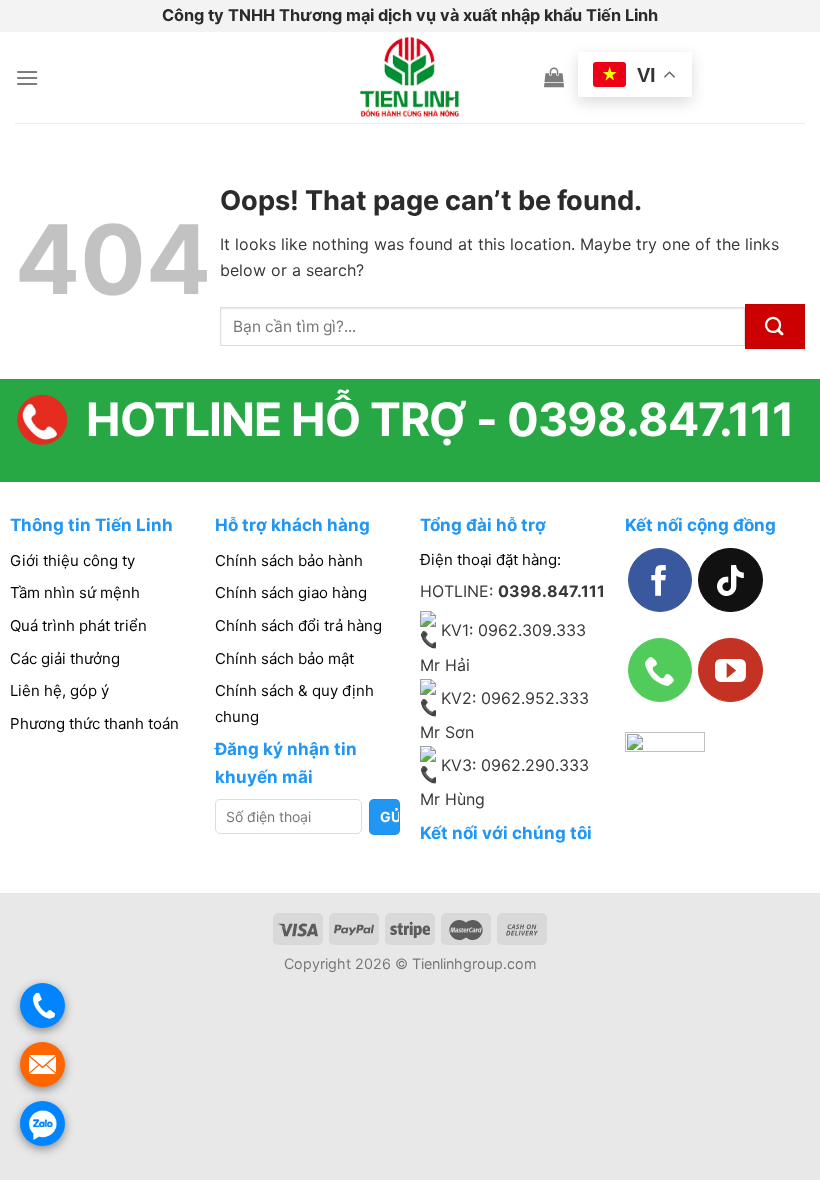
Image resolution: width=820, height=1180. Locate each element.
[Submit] (775, 326)
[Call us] (660, 670)
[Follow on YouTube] (730, 670)
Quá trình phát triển (78, 625)
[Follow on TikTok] (730, 580)
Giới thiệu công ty (72, 560)
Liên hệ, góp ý (59, 690)
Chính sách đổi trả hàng (298, 625)
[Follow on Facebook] (660, 580)
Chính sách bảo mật (284, 658)
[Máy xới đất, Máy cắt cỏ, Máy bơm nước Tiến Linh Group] (410, 77)
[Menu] (27, 77)
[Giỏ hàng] (554, 77)
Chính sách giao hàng (291, 592)
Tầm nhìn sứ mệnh (75, 592)
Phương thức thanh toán (94, 723)
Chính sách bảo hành (289, 560)
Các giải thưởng (65, 658)
